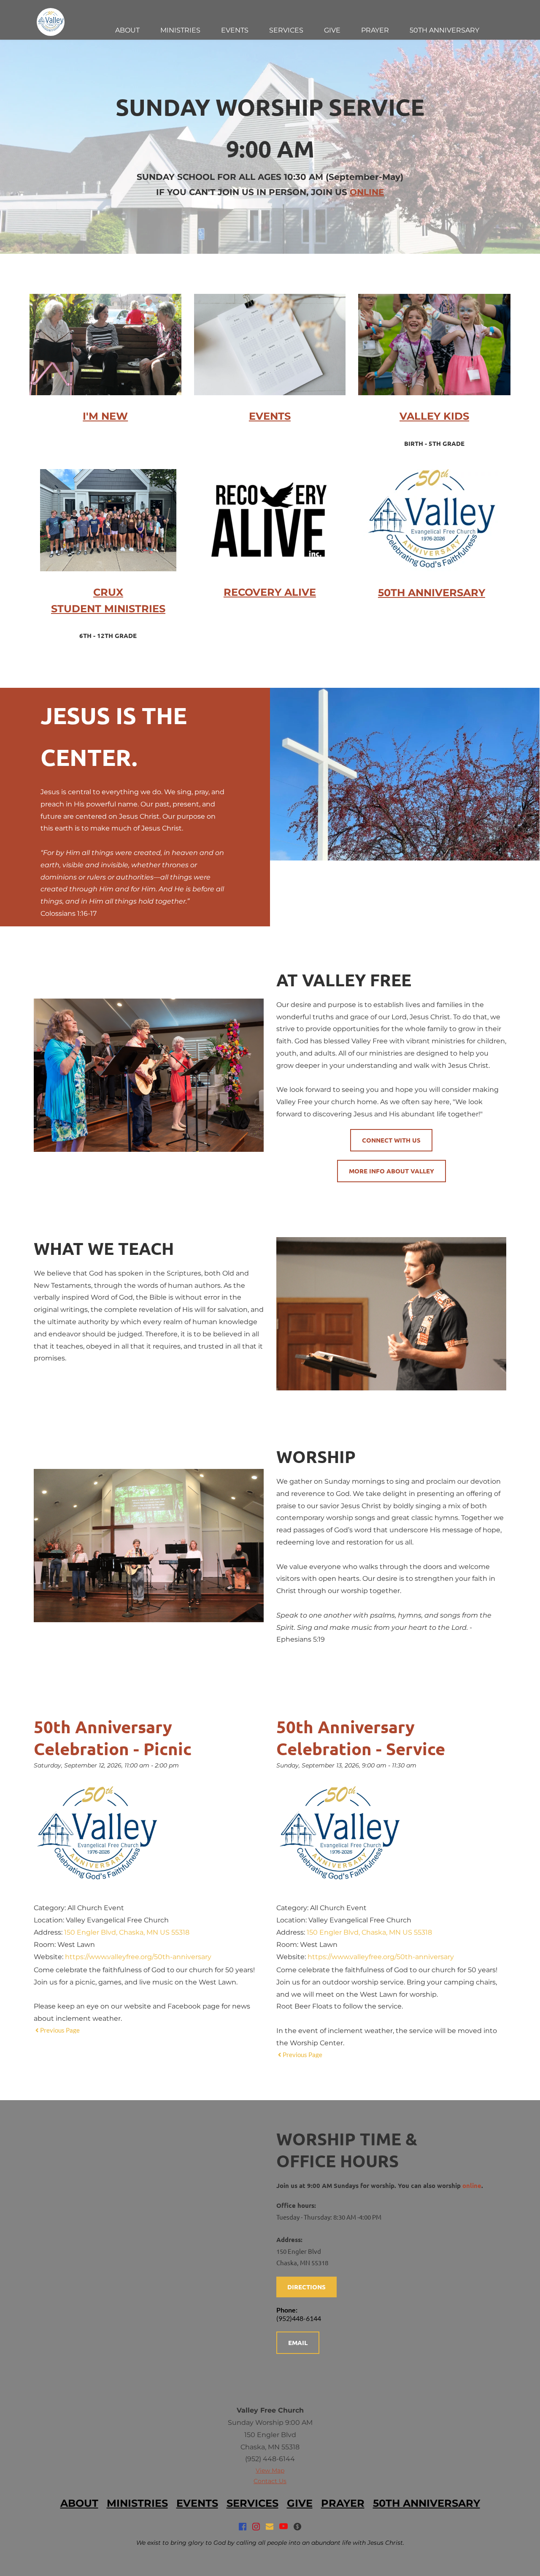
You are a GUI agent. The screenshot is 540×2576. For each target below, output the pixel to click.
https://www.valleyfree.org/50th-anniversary (138, 1957)
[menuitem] (127, 30)
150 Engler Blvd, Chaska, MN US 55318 (127, 1932)
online (472, 2185)
